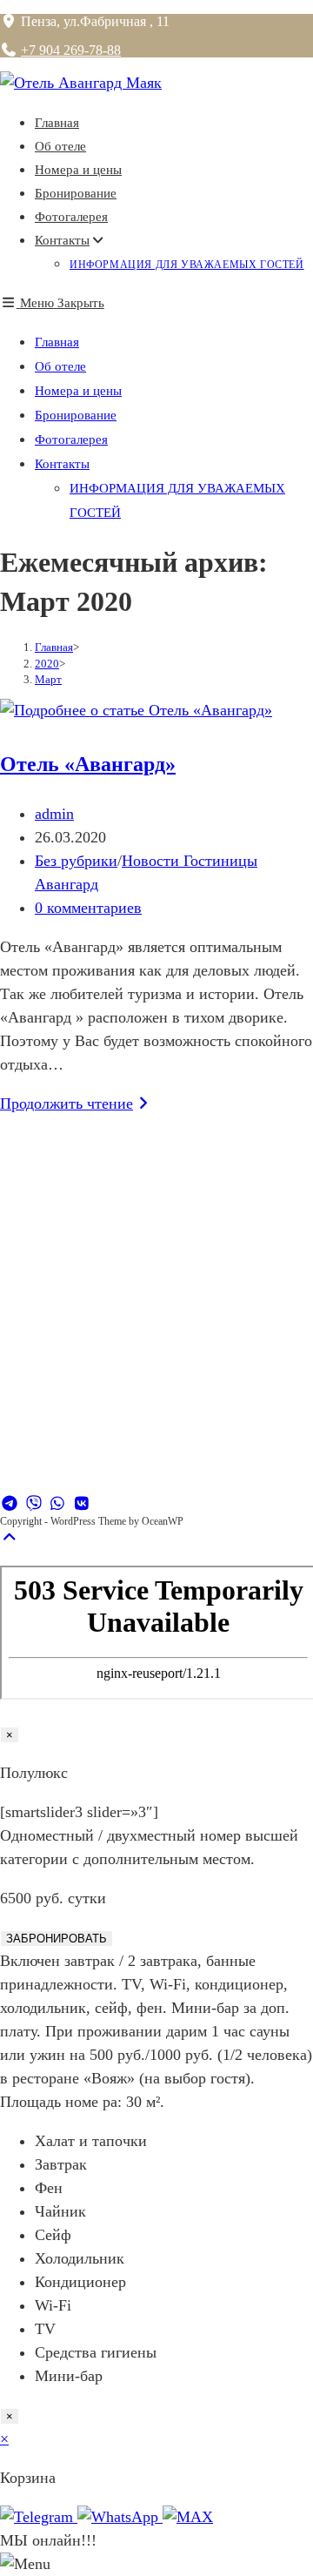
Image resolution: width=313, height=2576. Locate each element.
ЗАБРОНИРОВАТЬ (57, 1939)
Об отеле (60, 366)
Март (48, 679)
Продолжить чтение (77, 1104)
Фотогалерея (71, 439)
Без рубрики (76, 861)
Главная (57, 342)
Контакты (62, 464)
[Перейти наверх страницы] (10, 1538)
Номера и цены (78, 391)
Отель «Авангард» (88, 764)
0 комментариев (88, 908)
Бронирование (76, 415)
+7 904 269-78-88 (71, 50)
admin (54, 814)
